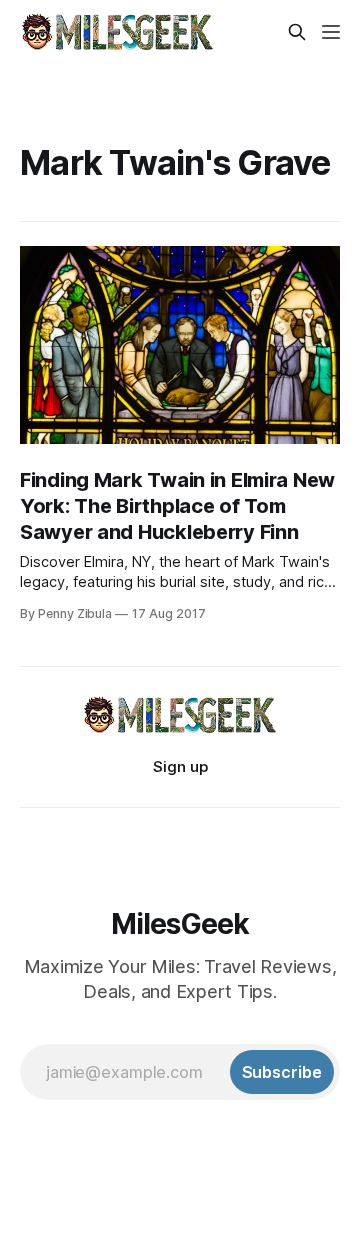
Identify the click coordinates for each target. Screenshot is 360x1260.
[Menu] (331, 32)
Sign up (180, 766)
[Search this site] (297, 32)
